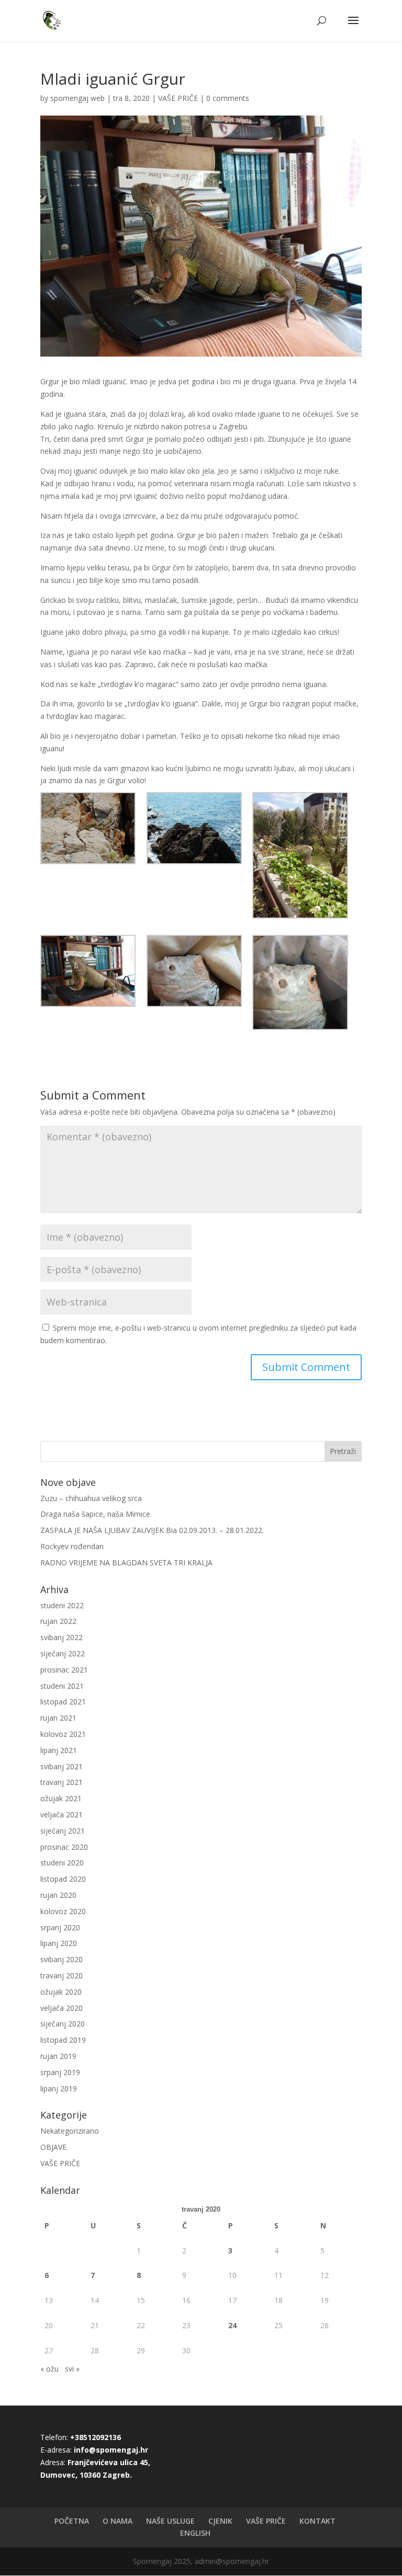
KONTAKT (317, 2521)
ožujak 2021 (61, 1798)
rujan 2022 (58, 1621)
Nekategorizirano (70, 2131)
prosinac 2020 (64, 1847)
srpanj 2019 (60, 2072)
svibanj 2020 (62, 1959)
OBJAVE (53, 2147)
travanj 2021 (62, 1782)
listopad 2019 (63, 2040)
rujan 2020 (58, 1895)
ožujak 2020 (61, 1992)
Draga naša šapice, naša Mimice (95, 1514)
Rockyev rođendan (72, 1546)
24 (232, 2325)
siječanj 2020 (63, 2024)
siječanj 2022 (63, 1653)
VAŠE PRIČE (178, 98)
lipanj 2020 (59, 1943)
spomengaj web (77, 98)
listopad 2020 (63, 1879)
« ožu (49, 2369)
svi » (72, 2369)
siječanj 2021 (63, 1831)
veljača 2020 (62, 2008)
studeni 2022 (62, 1605)
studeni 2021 (62, 1686)
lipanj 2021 (59, 1750)
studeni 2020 (62, 1863)
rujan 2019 (58, 2056)
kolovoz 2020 (63, 1911)
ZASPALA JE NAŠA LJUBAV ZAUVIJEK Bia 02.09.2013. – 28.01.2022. (152, 1530)
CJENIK (220, 2521)
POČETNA (72, 2521)
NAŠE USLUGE (170, 2521)
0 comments (228, 98)
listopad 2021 (63, 1702)
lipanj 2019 (59, 2088)
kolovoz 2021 (63, 1734)
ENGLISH (195, 2533)
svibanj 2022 (62, 1637)
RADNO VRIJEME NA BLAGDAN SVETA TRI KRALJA (126, 1562)
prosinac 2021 (64, 1670)
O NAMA (118, 2521)
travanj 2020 (62, 1976)
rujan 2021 (58, 1718)
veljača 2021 (62, 1814)
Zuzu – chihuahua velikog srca (91, 1498)
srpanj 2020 (60, 1927)
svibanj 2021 (62, 1766)
